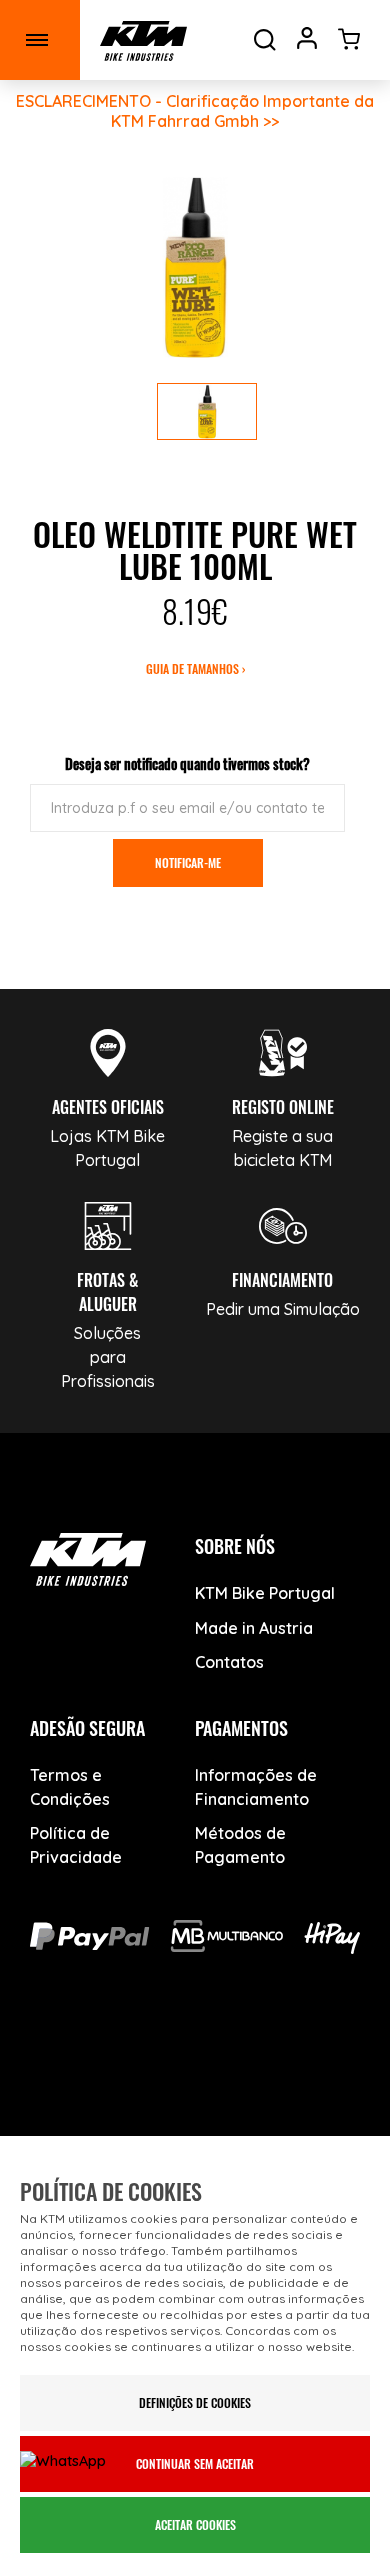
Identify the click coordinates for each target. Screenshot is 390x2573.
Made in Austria (254, 1628)
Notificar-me (188, 862)
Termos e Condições (70, 1787)
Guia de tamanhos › (195, 668)
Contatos (229, 1662)
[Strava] (195, 2114)
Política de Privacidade (76, 1845)
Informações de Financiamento (256, 1787)
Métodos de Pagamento (240, 1845)
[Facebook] (85, 2056)
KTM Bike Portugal (265, 1593)
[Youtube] (155, 2056)
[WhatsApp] (295, 2056)
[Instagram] (225, 2056)
